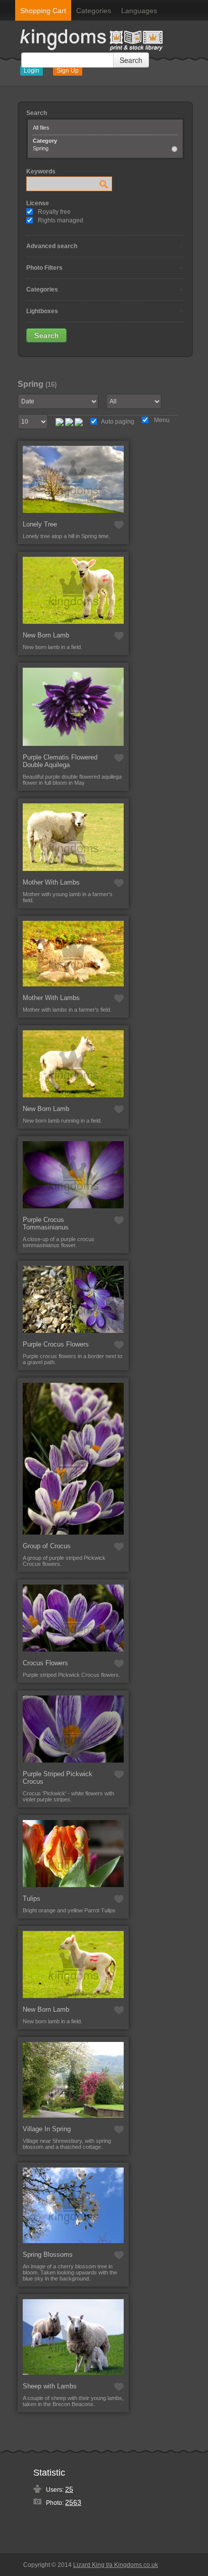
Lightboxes (42, 311)
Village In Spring (47, 2129)
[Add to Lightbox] (119, 525)
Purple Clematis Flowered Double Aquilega (60, 761)
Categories (94, 11)
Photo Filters (44, 268)
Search (131, 60)
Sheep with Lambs (50, 2386)
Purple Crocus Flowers (56, 1344)
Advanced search (52, 246)
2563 (73, 2502)
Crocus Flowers (45, 1663)
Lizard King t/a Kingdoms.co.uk (116, 2565)
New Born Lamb (46, 635)
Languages (139, 11)
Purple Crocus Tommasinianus (46, 1223)
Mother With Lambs (51, 882)
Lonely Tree (40, 524)
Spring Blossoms (48, 2255)
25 (69, 2489)
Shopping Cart (43, 11)
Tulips (32, 1898)
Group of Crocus (47, 1546)
